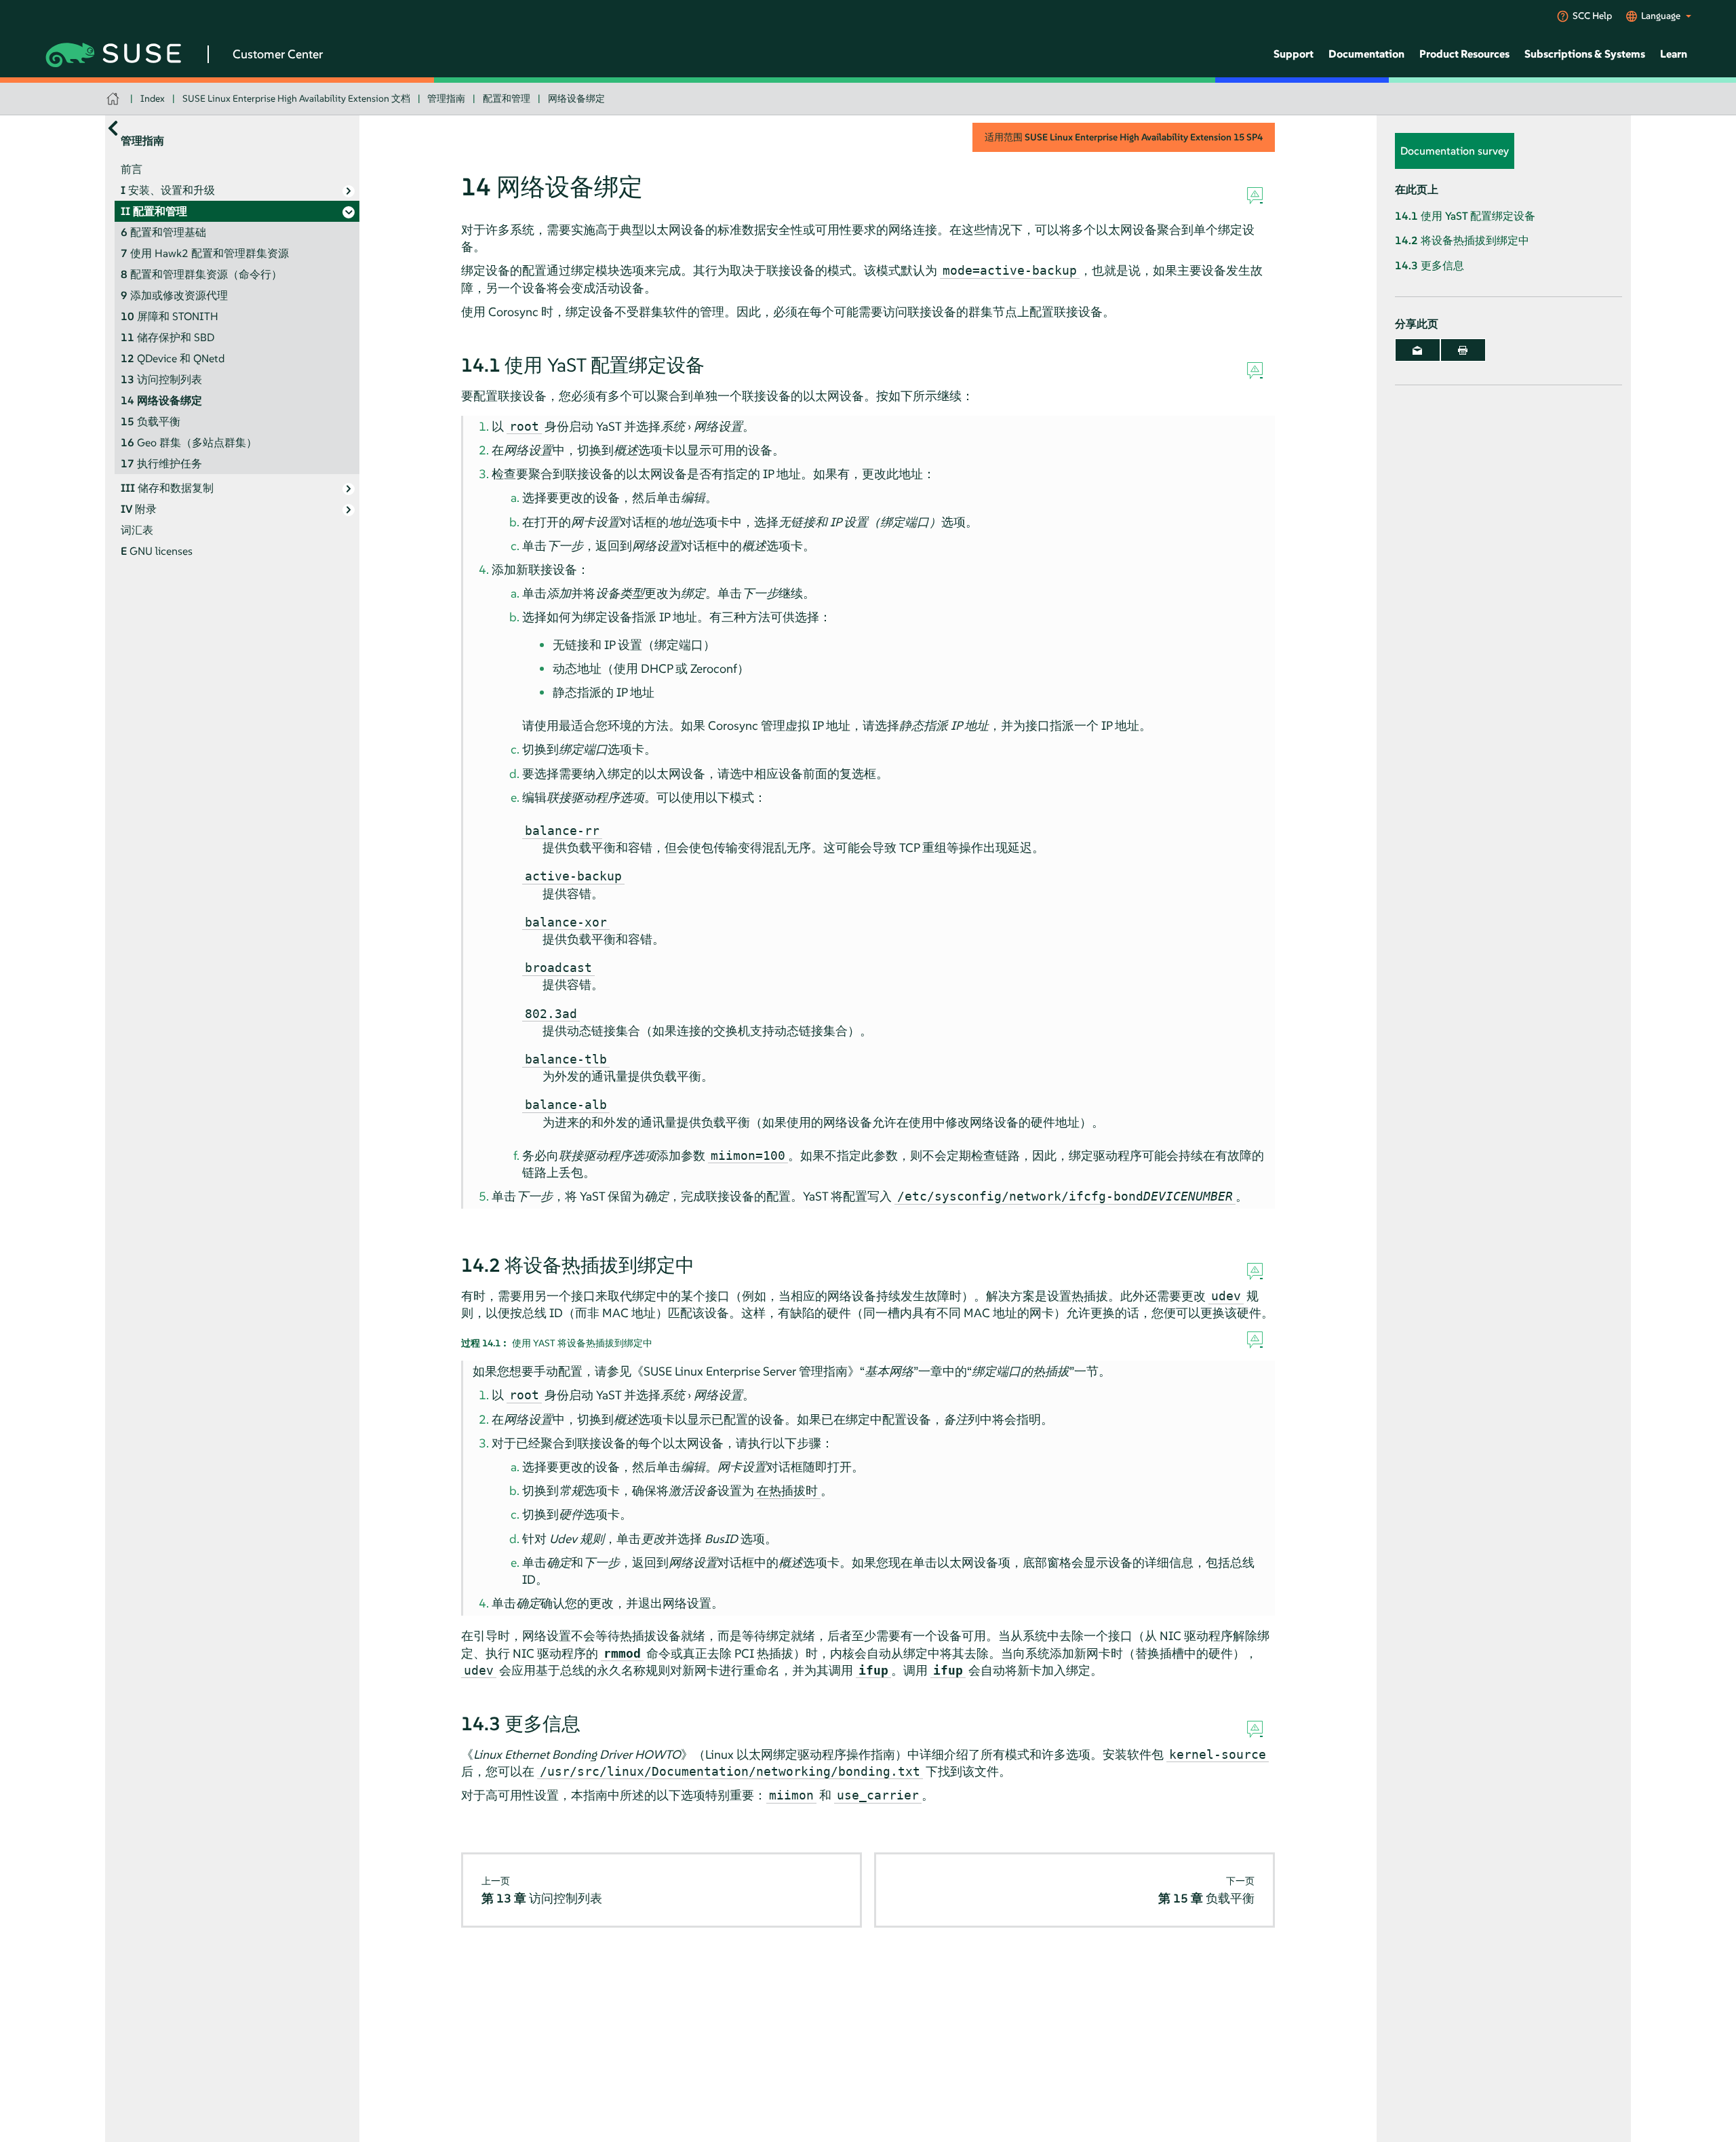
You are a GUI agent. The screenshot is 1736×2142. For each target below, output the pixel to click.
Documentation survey (1455, 151)
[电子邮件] (1418, 350)
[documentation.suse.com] (114, 99)
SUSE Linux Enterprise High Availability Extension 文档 (296, 98)
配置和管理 (507, 98)
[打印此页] (1463, 350)
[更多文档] (113, 129)
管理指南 (446, 98)
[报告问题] (1255, 196)
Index (153, 98)
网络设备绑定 (576, 98)
